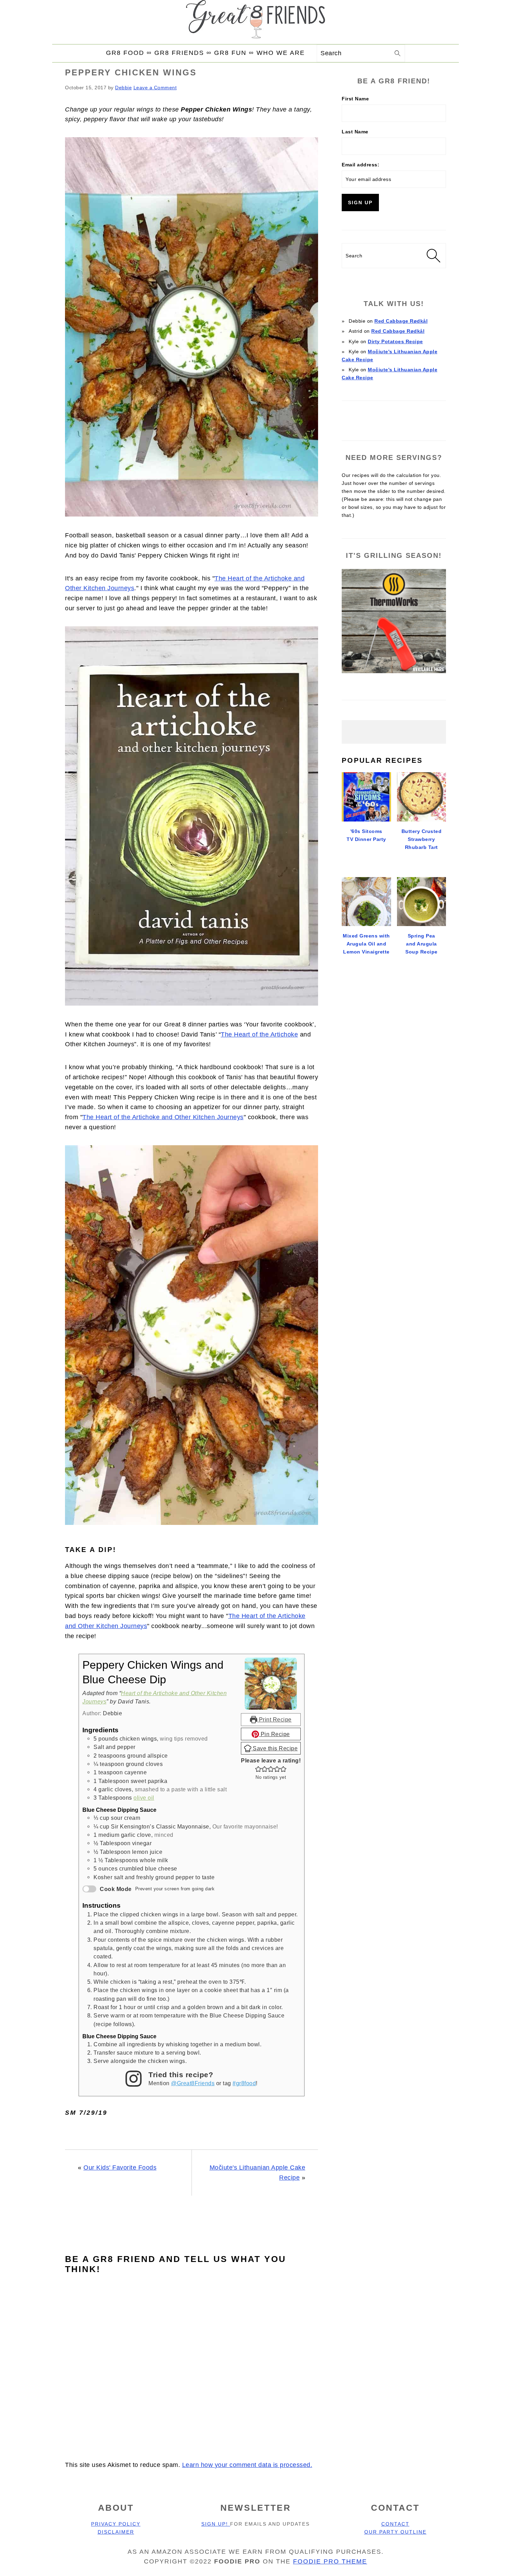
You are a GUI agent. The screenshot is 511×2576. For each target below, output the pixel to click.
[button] (258, 1769)
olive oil (144, 1798)
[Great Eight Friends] (255, 22)
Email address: (360, 165)
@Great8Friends (193, 2083)
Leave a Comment (155, 88)
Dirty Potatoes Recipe (395, 341)
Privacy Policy (116, 2524)
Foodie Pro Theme (330, 2561)
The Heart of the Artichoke (259, 1034)
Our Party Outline (395, 2532)
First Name (355, 99)
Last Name (355, 132)
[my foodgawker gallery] (394, 418)
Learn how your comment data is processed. (247, 2465)
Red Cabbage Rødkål (401, 321)
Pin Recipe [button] (274, 1734)
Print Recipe (274, 1719)
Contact (395, 2524)
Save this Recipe (275, 1748)
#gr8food (244, 2083)
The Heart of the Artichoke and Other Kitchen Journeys (163, 1117)
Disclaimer (116, 2532)
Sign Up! (216, 2524)
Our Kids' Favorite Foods (120, 2168)
